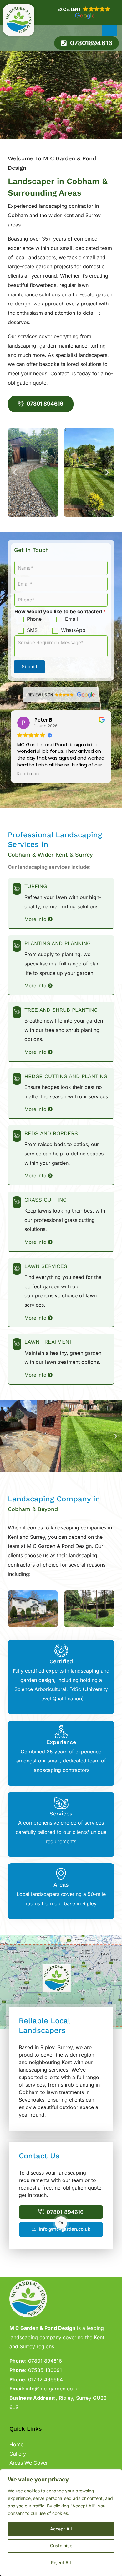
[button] (84, 12)
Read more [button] (29, 774)
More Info (35, 919)
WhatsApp (73, 630)
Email (71, 619)
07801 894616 (65, 2212)
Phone (34, 619)
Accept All (61, 2529)
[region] (61, 2523)
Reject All (61, 2562)
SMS (32, 630)
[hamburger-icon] (109, 31)
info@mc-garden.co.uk (65, 2229)
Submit (29, 666)
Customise (61, 2546)
